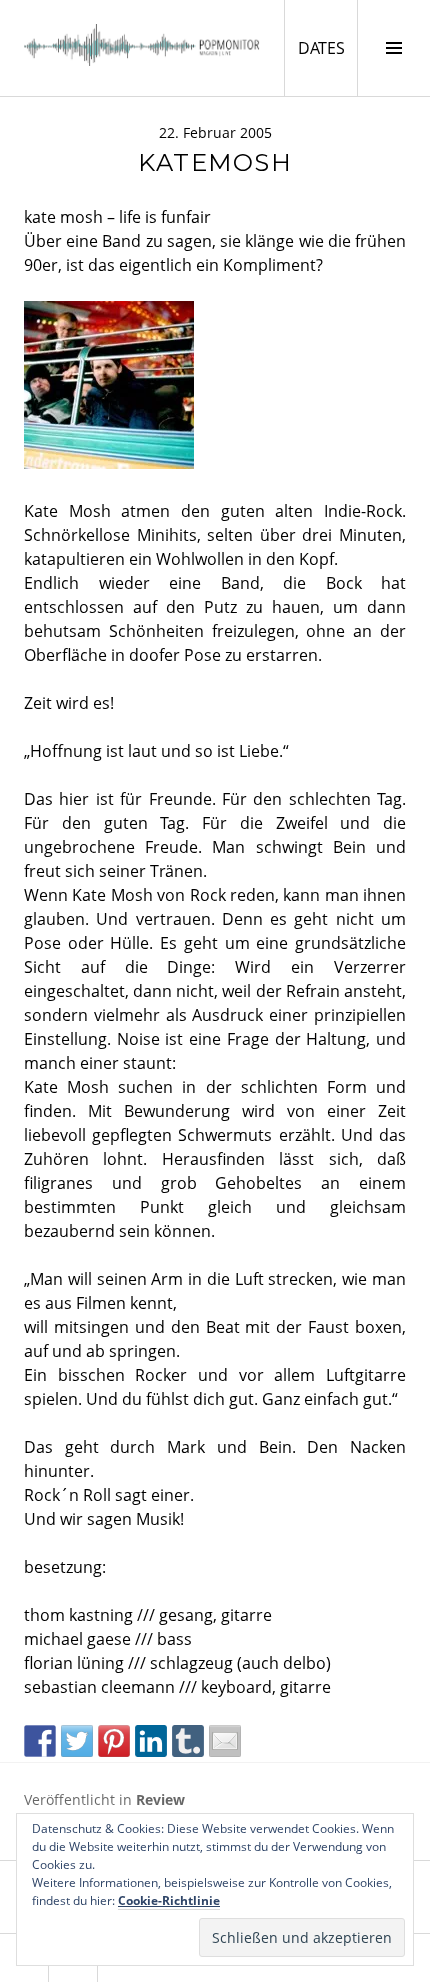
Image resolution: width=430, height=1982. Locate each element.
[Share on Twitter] (77, 1741)
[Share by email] (225, 1741)
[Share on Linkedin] (151, 1741)
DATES (327, 47)
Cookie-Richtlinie (169, 1900)
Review (160, 1799)
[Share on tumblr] (188, 1741)
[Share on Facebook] (40, 1741)
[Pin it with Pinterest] (114, 1741)
